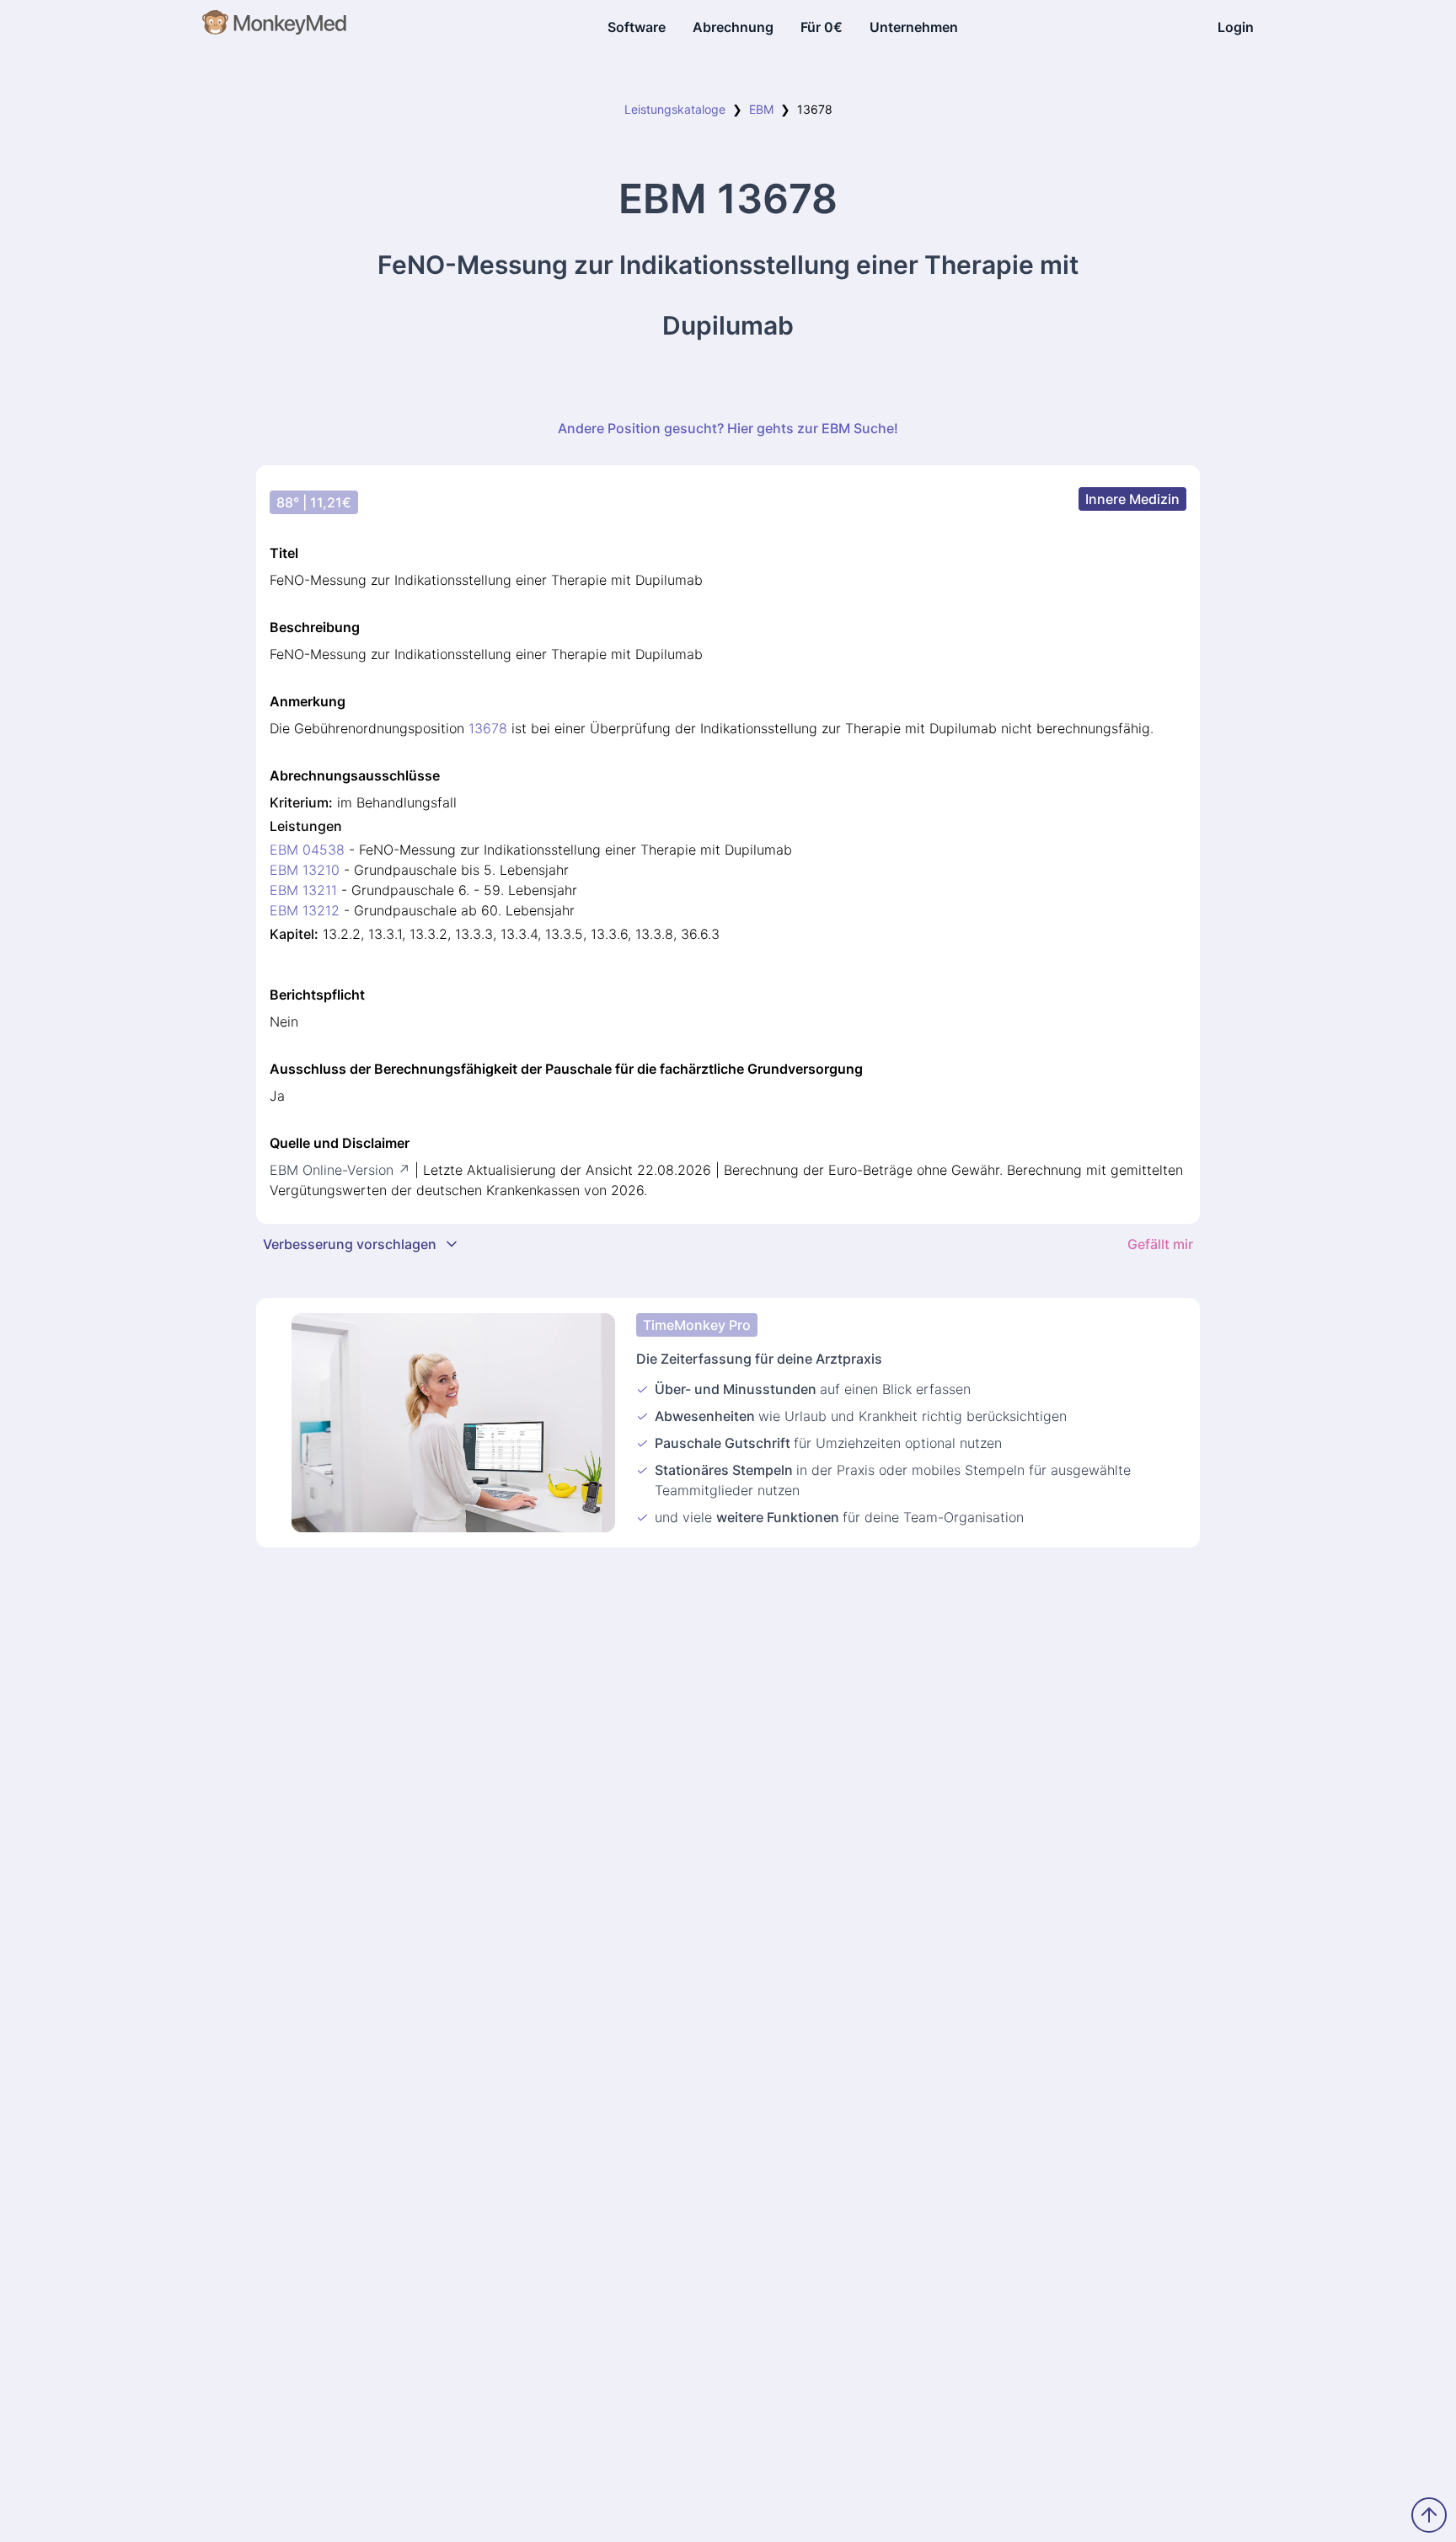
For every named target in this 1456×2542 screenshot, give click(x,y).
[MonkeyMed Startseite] (275, 27)
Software (637, 27)
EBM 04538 (307, 850)
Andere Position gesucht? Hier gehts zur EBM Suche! (728, 428)
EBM (761, 109)
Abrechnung (733, 27)
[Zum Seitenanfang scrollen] (1429, 2515)
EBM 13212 (305, 910)
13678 (488, 728)
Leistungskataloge (675, 109)
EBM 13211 (303, 890)
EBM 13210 (305, 870)
